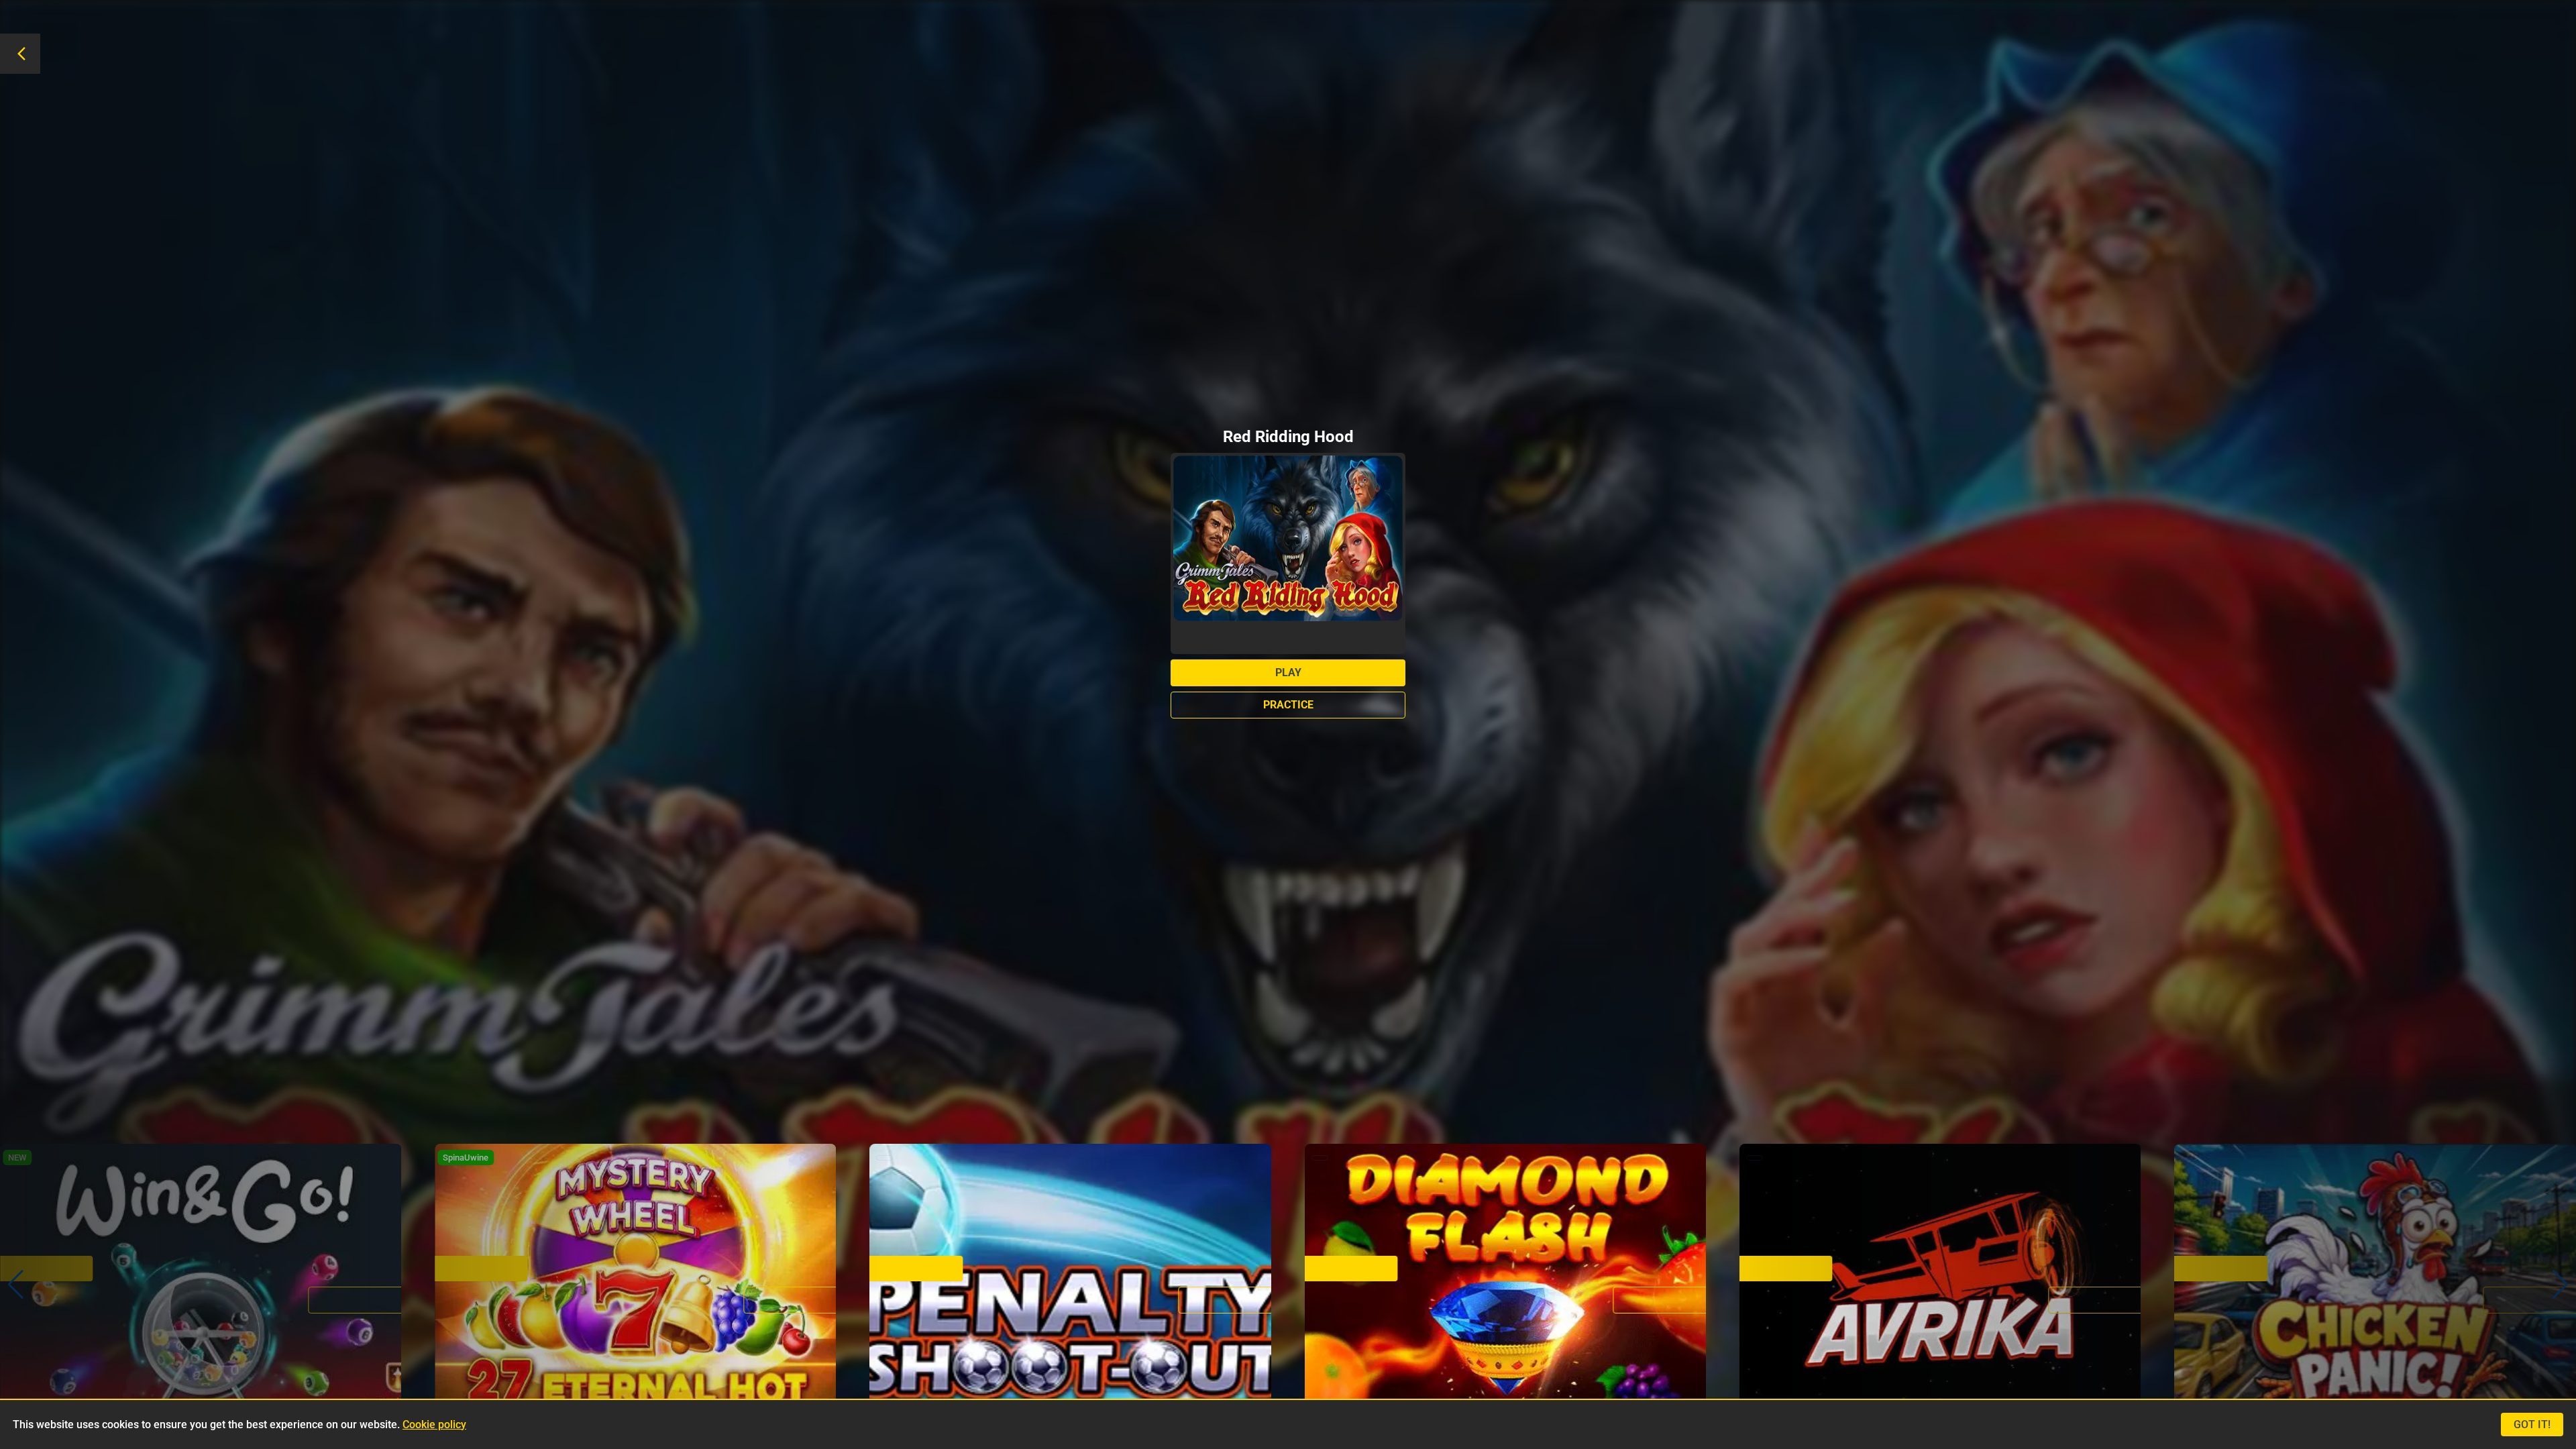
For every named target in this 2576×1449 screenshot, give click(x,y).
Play (1288, 673)
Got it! (2532, 1425)
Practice (1288, 705)
